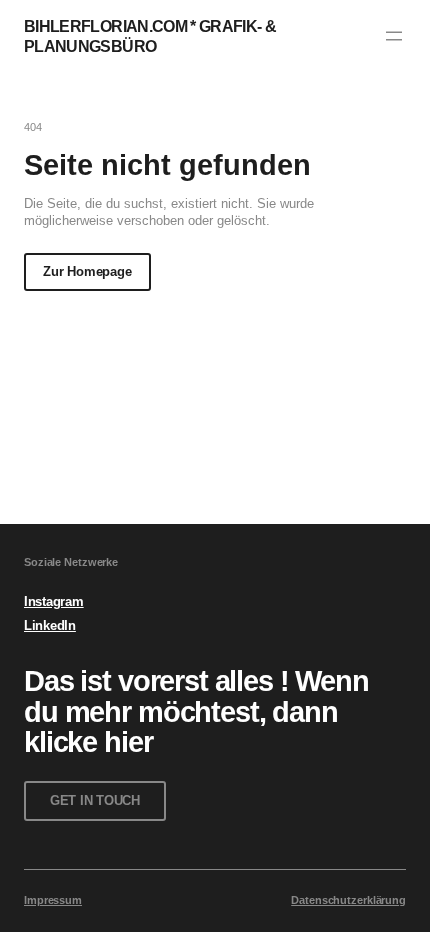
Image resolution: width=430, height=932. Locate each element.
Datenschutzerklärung (348, 900)
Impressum (53, 900)
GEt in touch (95, 800)
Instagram (54, 601)
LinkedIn (50, 625)
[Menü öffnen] (394, 36)
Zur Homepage (87, 271)
